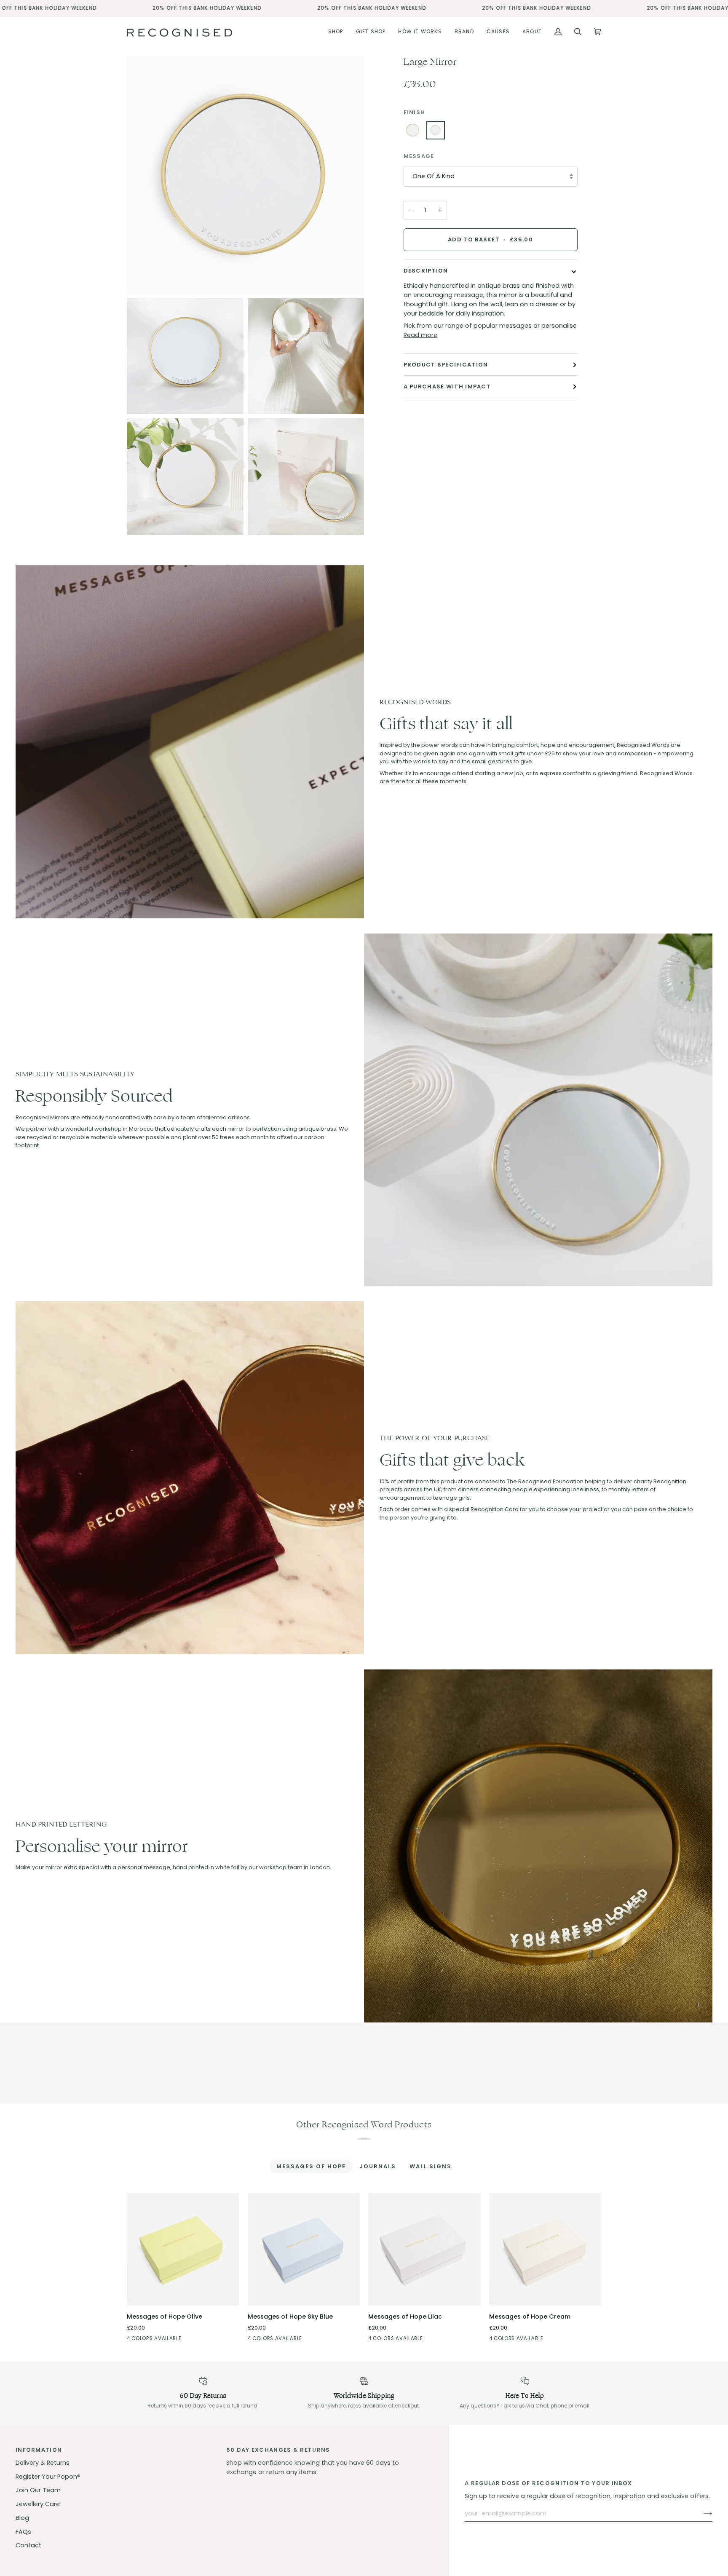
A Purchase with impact (447, 387)
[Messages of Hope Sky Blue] (147, 2340)
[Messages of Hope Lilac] (163, 2340)
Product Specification (446, 365)
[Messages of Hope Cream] (178, 2340)
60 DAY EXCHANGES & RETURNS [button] (278, 2450)
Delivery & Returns (43, 2463)
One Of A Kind (434, 176)
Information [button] (39, 2450)
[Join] (701, 2514)
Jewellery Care (38, 2504)
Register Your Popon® (48, 2477)
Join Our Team (38, 2490)
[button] (336, 32)
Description (426, 271)
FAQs (23, 2532)
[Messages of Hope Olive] (183, 2249)
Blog (22, 2518)
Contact (28, 2545)
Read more (420, 335)
